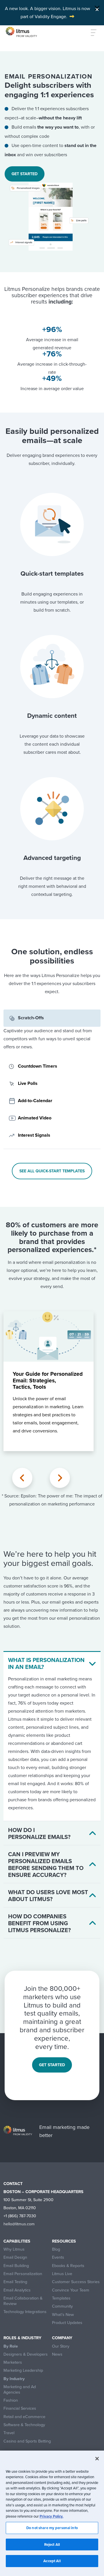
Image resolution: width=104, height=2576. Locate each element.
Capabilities (17, 2241)
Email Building (16, 2266)
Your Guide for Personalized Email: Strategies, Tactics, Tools (48, 1380)
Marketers (13, 2362)
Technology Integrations (25, 2312)
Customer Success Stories (76, 2282)
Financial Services (20, 2408)
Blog (56, 2249)
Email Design (15, 2257)
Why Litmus (14, 2249)
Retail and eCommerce (24, 2417)
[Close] (97, 8)
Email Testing (15, 2282)
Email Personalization (23, 2274)
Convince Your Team (71, 2290)
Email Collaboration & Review (23, 2301)
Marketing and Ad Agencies (20, 2389)
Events (58, 2257)
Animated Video (35, 1118)
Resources (64, 2241)
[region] (52, 2513)
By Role (11, 2346)
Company (62, 2338)
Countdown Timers (38, 1066)
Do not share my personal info (52, 2528)
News (57, 2354)
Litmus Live (62, 2274)
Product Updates (67, 2323)
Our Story (61, 2346)
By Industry (14, 2379)
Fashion (11, 2400)
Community (62, 2306)
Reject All (52, 2544)
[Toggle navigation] (90, 33)
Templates (61, 2298)
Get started (25, 174)
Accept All (52, 2561)
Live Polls (28, 1083)
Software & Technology (24, 2425)
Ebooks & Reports (68, 2266)
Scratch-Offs (31, 1018)
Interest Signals (34, 1135)
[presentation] (22, 1478)
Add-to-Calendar (35, 1101)
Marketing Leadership (23, 2370)
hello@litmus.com (19, 2224)
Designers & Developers (26, 2354)
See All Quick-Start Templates (52, 1171)
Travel (9, 2433)
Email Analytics (17, 2290)
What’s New (63, 2315)
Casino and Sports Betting (27, 2441)
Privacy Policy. (51, 2516)
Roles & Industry (22, 2338)
